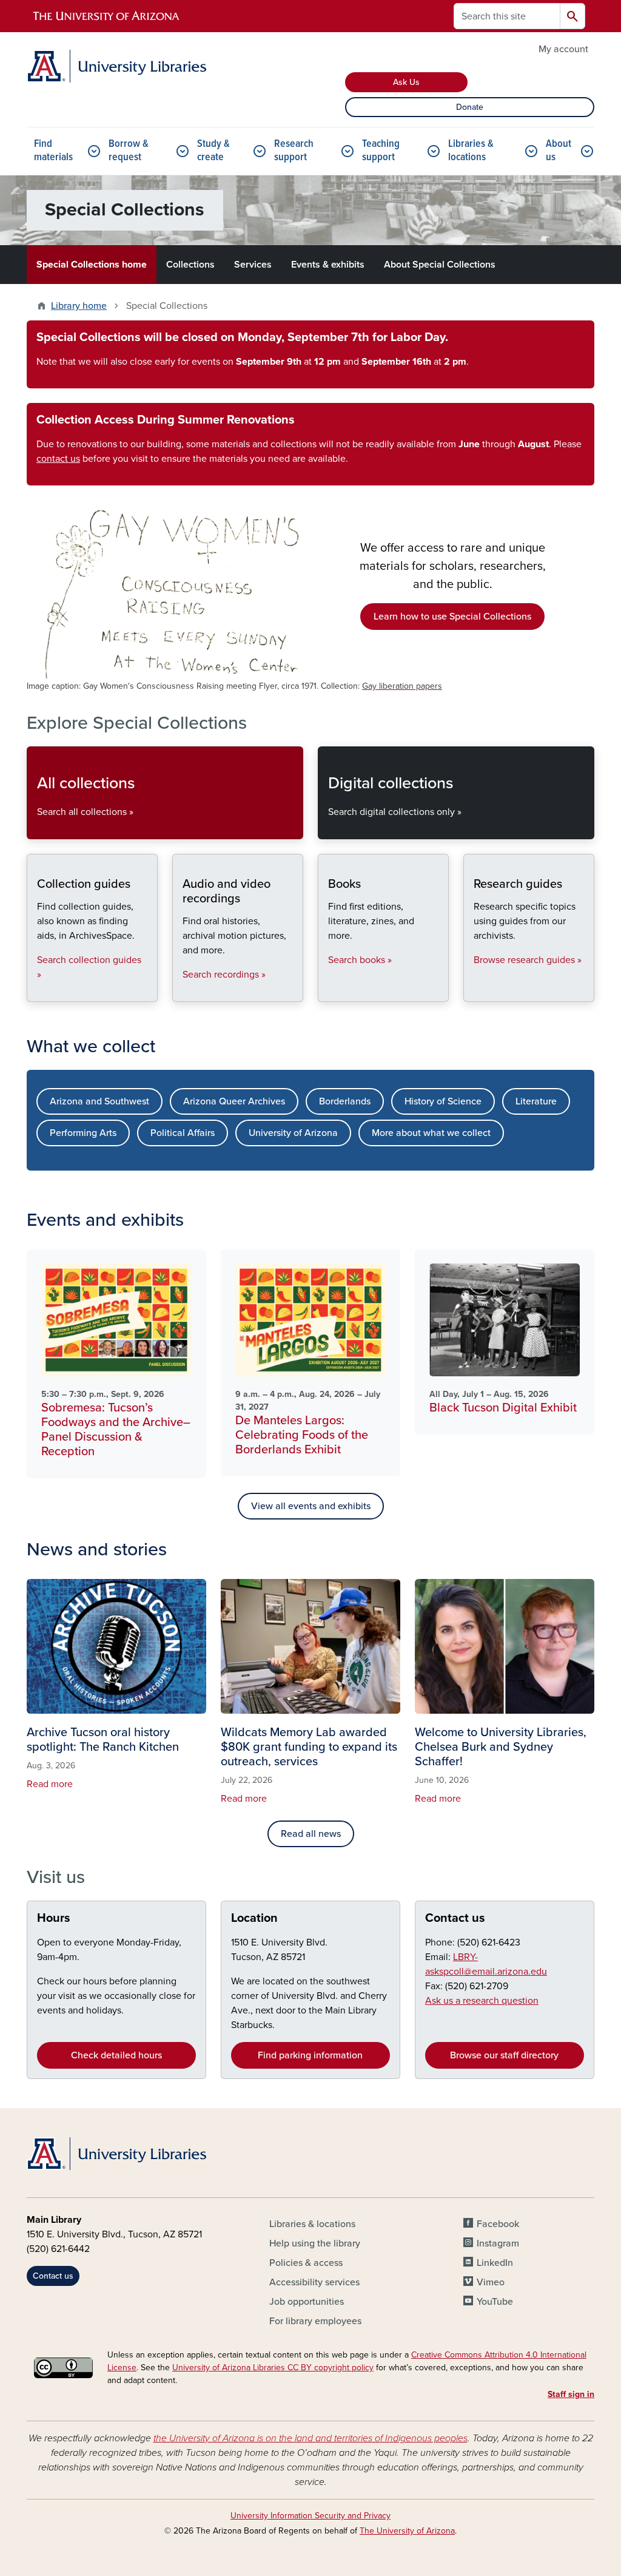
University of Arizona (293, 1133)
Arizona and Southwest (99, 1101)
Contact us (455, 1918)
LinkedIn (495, 2263)
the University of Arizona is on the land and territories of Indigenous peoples (310, 2438)
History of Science (443, 1101)
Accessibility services (314, 2282)
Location (254, 1918)
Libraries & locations (471, 151)
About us (559, 151)
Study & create (213, 151)
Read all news (311, 1834)
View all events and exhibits (311, 1506)
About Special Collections (440, 265)
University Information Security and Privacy (310, 2516)
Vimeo (491, 2282)
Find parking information (310, 2055)
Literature (536, 1101)
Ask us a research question (482, 2001)
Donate (470, 107)
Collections (190, 265)
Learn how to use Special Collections (452, 617)
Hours (54, 1918)
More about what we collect (431, 1133)
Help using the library (315, 2243)
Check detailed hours (116, 2055)
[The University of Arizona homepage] (107, 16)
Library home (79, 306)
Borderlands (345, 1101)
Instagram (498, 2243)
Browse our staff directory (504, 2055)
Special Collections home (92, 265)
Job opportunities (307, 2302)
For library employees (315, 2321)
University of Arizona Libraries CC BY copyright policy (273, 2368)
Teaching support (381, 151)
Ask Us (406, 82)
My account (563, 49)
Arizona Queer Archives (234, 1101)
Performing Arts (83, 1133)
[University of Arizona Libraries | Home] (116, 66)
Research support (294, 151)
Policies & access (306, 2263)
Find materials (53, 151)
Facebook (498, 2224)
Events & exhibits (328, 265)
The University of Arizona (407, 2531)
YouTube (495, 2302)
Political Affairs (183, 1133)
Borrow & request (129, 151)
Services (253, 265)
